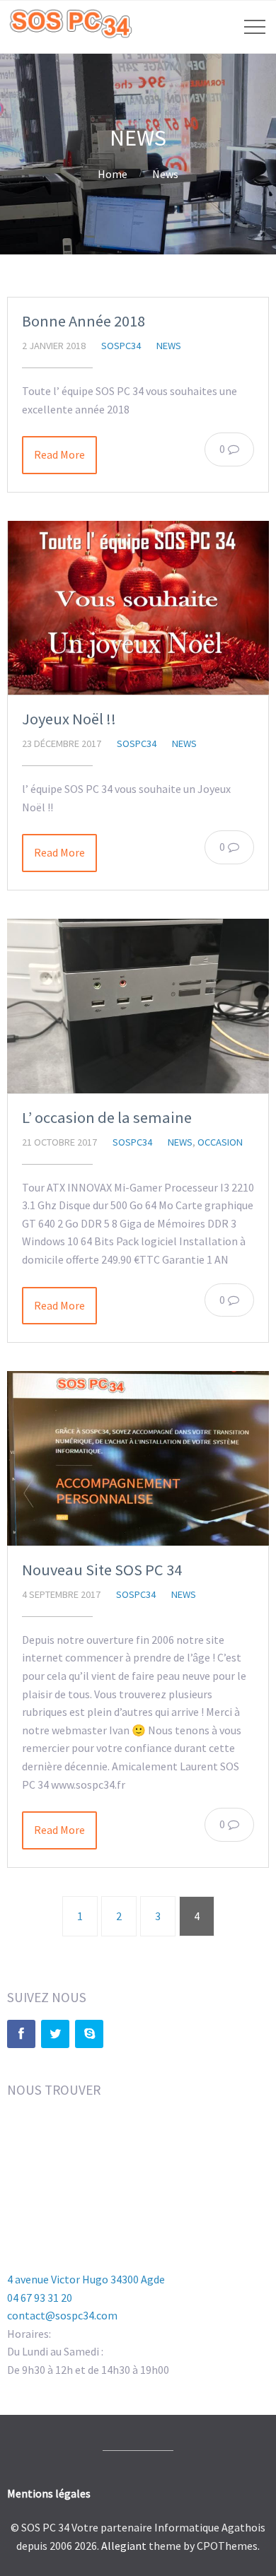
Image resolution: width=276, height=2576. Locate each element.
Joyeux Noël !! (69, 719)
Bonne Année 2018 (84, 321)
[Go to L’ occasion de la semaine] (138, 1006)
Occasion (220, 1142)
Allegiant (124, 2546)
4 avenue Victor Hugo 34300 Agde (86, 2279)
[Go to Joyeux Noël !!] (138, 608)
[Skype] (89, 2034)
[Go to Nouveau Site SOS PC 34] (138, 1458)
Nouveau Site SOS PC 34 (102, 1570)
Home (113, 174)
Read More (59, 454)
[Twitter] (55, 2034)
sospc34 (121, 346)
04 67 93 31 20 (40, 2298)
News (165, 174)
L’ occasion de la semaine (107, 1117)
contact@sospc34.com (62, 2315)
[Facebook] (21, 2034)
